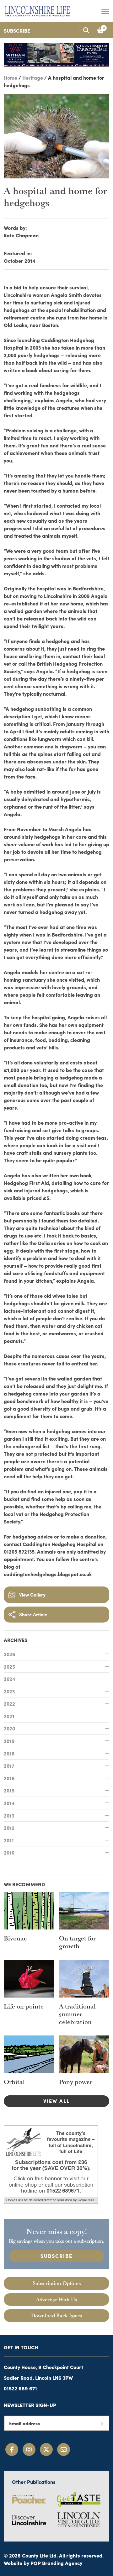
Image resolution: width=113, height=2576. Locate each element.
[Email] (64, 2449)
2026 (10, 1654)
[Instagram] (29, 2449)
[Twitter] (46, 2449)
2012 (9, 1828)
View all (56, 2101)
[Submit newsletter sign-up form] (102, 2423)
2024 (10, 1679)
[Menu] (105, 11)
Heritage (33, 77)
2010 (9, 1852)
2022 (9, 1703)
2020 (9, 1728)
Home (11, 77)
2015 (9, 1790)
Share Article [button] (33, 1614)
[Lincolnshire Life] (37, 10)
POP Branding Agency (56, 2563)
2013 (9, 1815)
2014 (9, 1803)
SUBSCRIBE (56, 2256)
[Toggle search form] (86, 30)
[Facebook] (12, 2449)
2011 (9, 1840)
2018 (9, 1753)
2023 (9, 1691)
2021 (9, 1716)
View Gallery (32, 1594)
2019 (9, 1741)
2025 (9, 1666)
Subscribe (17, 30)
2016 (9, 1778)
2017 (9, 1766)
